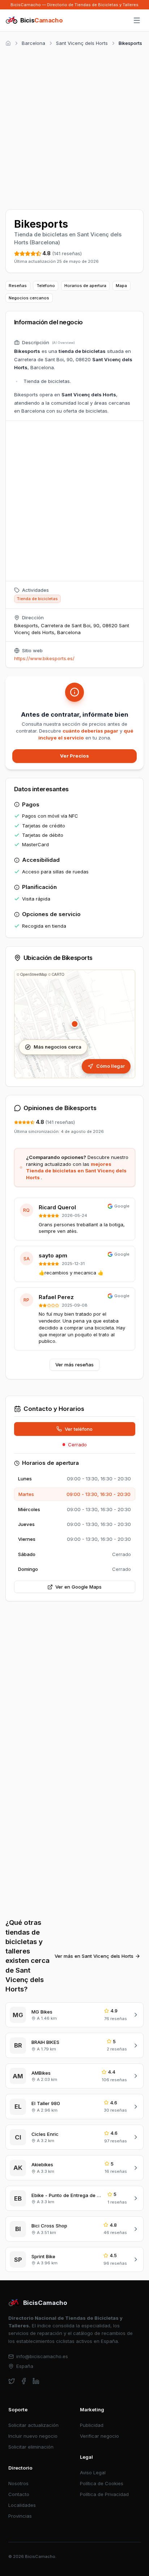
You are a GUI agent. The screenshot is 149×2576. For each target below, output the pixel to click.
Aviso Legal (93, 2472)
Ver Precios (74, 756)
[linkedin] (36, 2381)
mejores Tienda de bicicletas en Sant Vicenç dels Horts (76, 1171)
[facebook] (24, 2381)
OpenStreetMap (34, 974)
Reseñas (18, 286)
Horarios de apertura (85, 286)
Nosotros (18, 2483)
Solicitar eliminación (31, 2447)
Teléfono (46, 286)
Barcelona (33, 43)
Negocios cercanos (29, 298)
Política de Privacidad (104, 2494)
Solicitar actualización (33, 2425)
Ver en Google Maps (78, 1587)
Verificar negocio (99, 2436)
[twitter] (12, 2381)
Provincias (20, 2516)
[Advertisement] (74, 127)
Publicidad (92, 2425)
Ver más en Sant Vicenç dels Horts (94, 1956)
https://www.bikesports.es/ (44, 658)
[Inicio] (8, 43)
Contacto (19, 2494)
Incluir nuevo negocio (33, 2436)
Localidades (22, 2505)
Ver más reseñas (74, 1365)
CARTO (58, 974)
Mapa (121, 286)
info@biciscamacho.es (42, 2356)
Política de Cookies (102, 2483)
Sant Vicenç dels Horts (82, 43)
